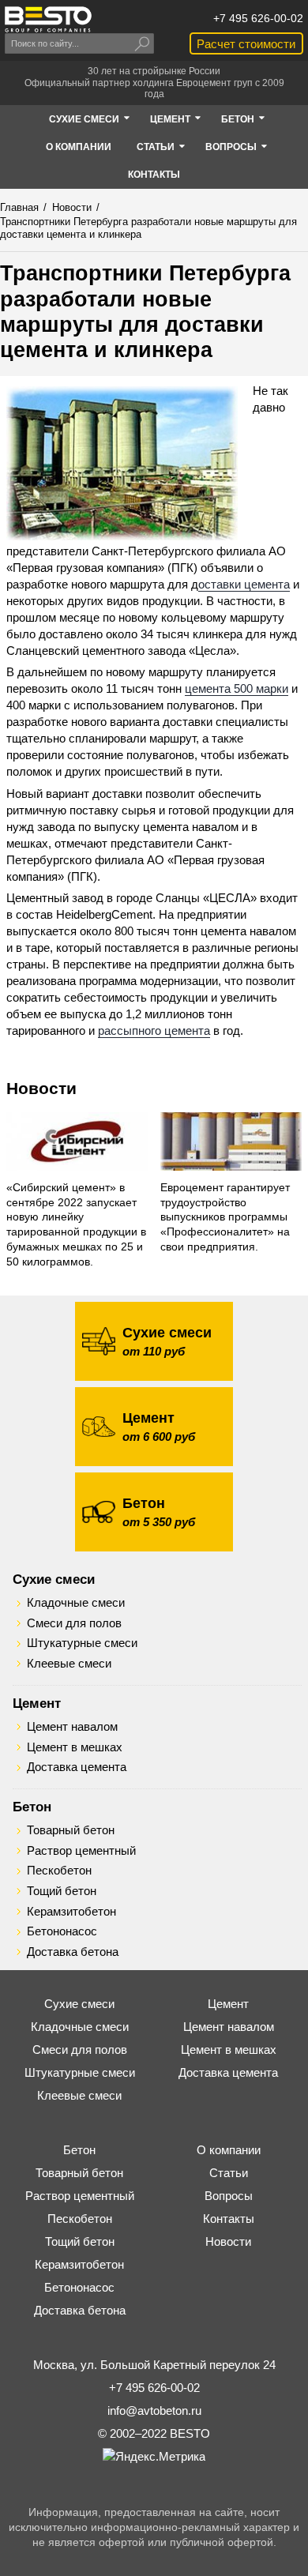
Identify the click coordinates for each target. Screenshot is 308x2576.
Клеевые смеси (69, 1664)
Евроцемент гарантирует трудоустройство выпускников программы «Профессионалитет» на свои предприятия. (225, 1218)
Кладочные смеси (76, 1603)
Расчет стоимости (246, 44)
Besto (48, 19)
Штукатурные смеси (82, 1643)
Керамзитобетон (71, 1912)
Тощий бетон (62, 1891)
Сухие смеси (54, 1579)
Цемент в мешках (75, 1747)
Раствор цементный (81, 1851)
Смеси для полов (74, 1623)
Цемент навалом (72, 1727)
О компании (229, 2150)
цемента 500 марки (237, 688)
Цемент (37, 1703)
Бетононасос (62, 1931)
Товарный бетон (71, 1830)
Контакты (229, 2219)
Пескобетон (59, 1871)
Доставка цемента (77, 1767)
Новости (41, 1088)
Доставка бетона (73, 1952)
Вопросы (229, 2196)
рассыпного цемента (154, 1030)
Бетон (32, 1807)
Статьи (229, 2173)
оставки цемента (244, 584)
